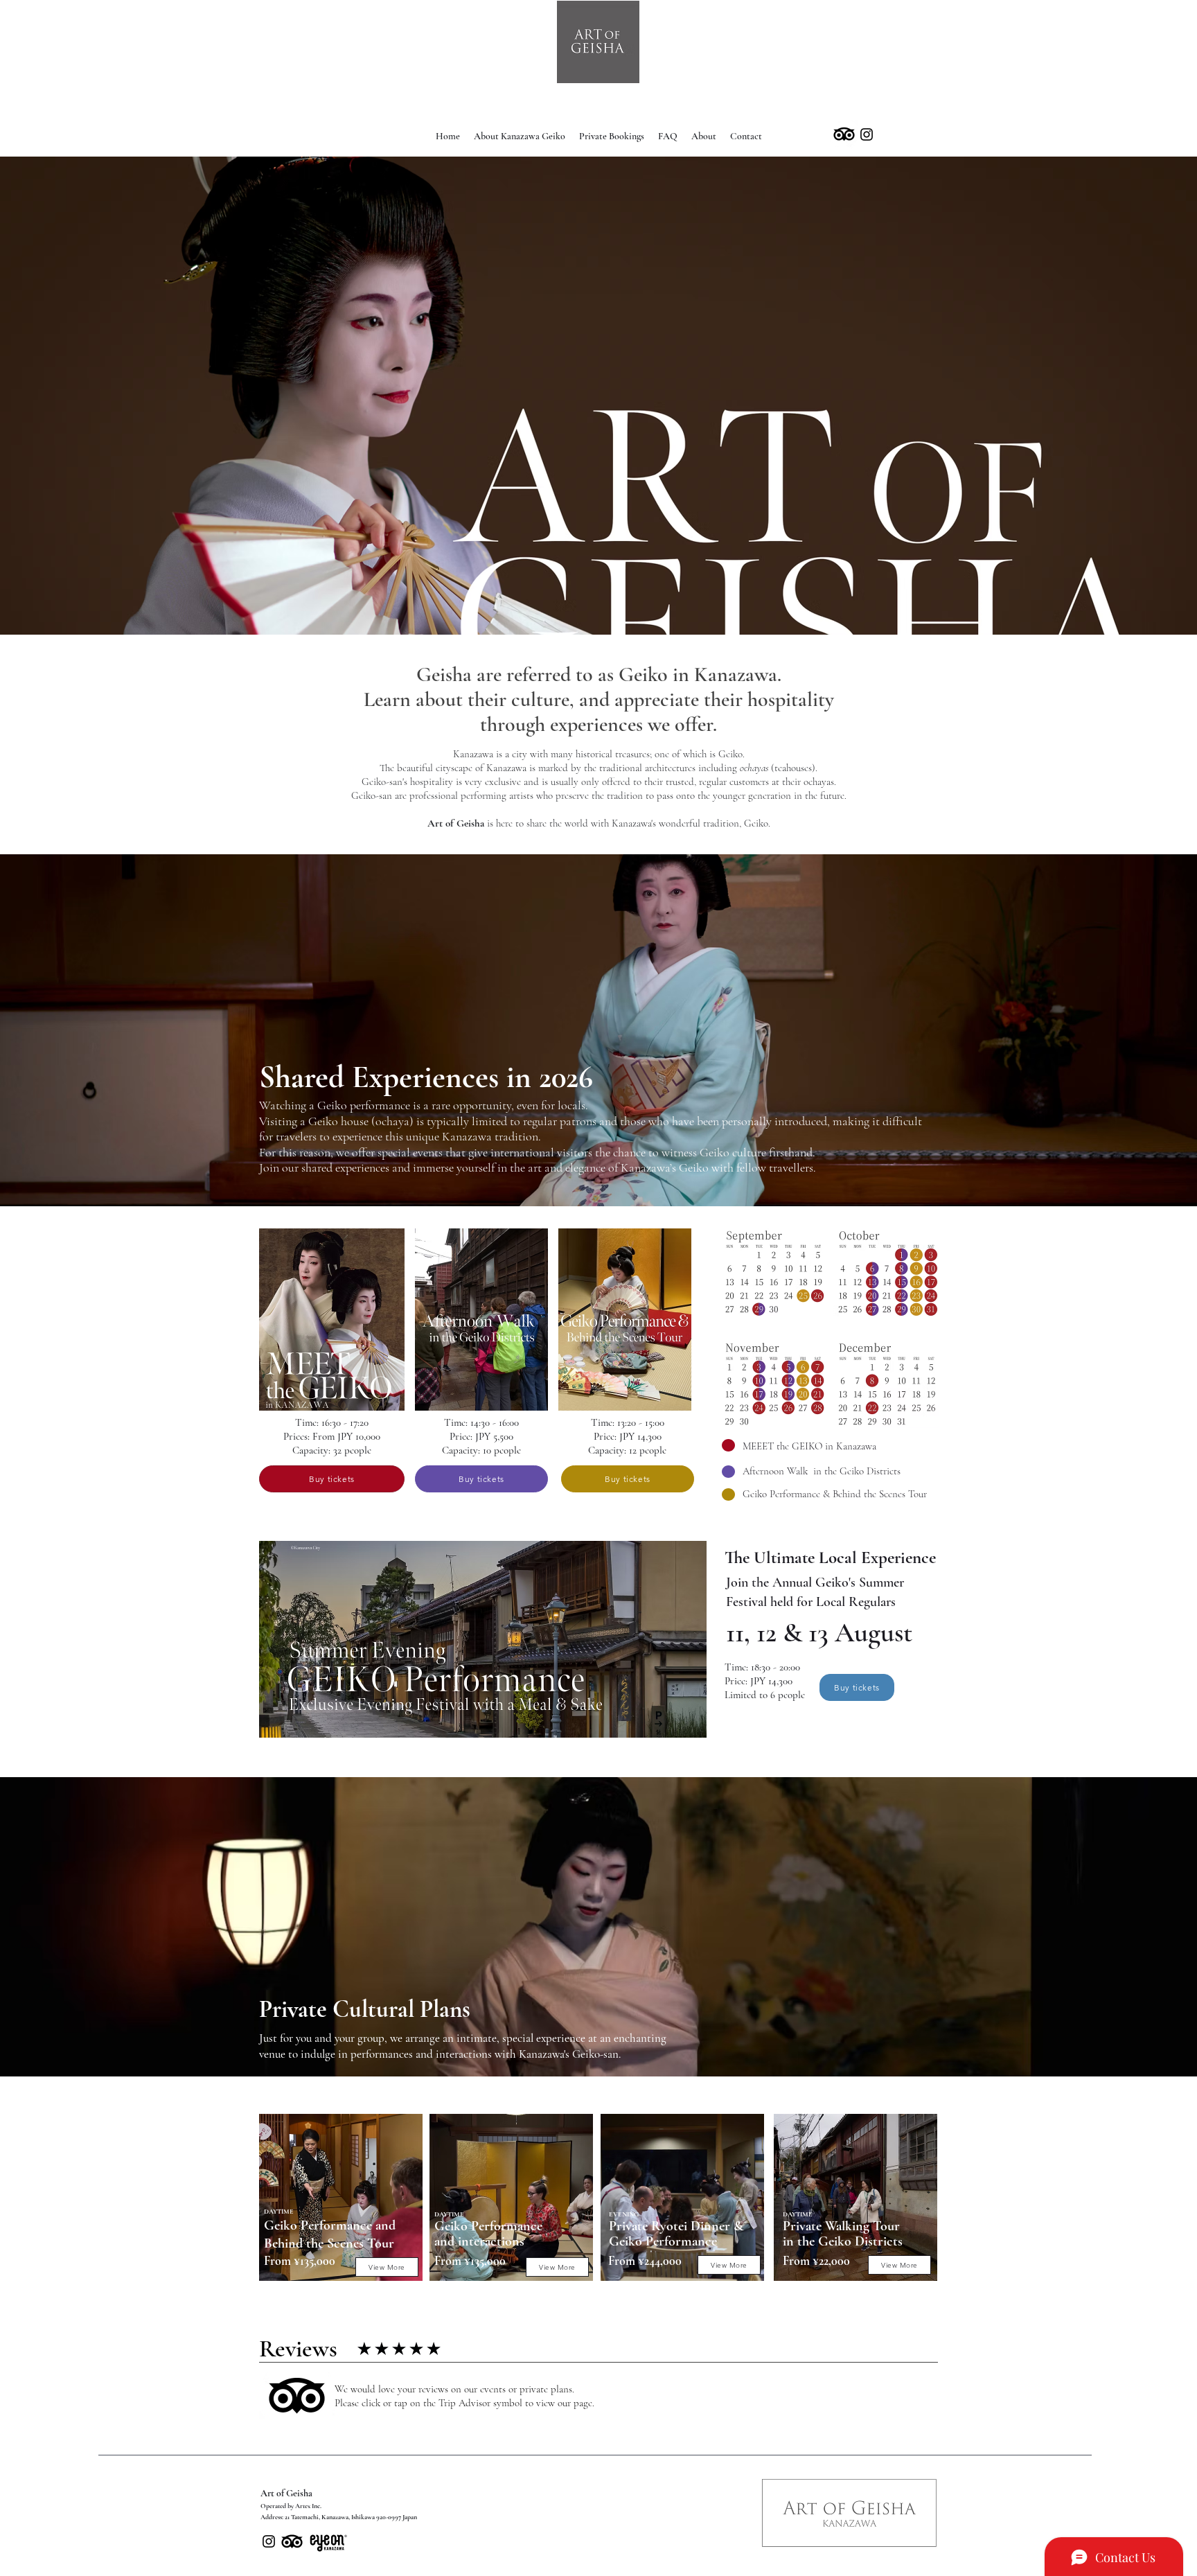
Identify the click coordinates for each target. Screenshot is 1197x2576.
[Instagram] (867, 134)
